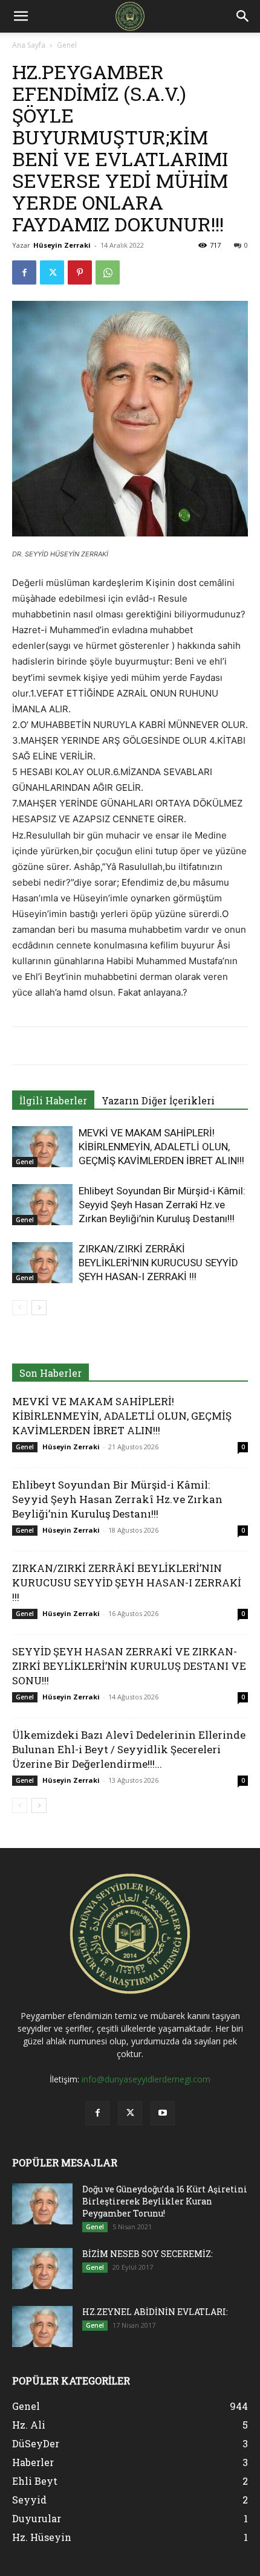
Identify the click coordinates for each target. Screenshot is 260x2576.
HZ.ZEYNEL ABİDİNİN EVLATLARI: (155, 2312)
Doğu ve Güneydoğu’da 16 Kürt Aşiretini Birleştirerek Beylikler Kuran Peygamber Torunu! (165, 2201)
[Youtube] (163, 2113)
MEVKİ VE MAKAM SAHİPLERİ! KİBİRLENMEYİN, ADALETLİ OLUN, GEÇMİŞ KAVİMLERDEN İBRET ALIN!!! (161, 1147)
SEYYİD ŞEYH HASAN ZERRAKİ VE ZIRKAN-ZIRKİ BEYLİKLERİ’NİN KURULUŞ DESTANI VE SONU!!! (129, 1666)
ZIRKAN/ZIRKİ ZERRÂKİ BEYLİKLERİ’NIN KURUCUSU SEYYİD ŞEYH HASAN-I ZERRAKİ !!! (158, 1263)
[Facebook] (24, 272)
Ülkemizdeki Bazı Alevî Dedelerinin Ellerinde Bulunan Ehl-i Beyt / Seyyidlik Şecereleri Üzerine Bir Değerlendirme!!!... (129, 1749)
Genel (67, 45)
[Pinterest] (80, 272)
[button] (21, 16)
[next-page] (39, 1308)
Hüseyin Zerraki (62, 245)
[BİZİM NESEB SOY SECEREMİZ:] (42, 2269)
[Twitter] (52, 272)
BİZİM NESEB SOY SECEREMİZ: (148, 2254)
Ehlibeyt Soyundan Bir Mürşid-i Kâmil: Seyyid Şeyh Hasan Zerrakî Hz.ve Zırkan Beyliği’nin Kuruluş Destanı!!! (162, 1205)
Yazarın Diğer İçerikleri (158, 1100)
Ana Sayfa (29, 45)
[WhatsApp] (108, 272)
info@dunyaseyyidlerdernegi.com (146, 2079)
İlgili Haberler (53, 1100)
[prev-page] (20, 1308)
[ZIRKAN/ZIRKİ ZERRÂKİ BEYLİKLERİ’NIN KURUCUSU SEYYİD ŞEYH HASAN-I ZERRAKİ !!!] (42, 1263)
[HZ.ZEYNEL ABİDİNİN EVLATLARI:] (42, 2327)
